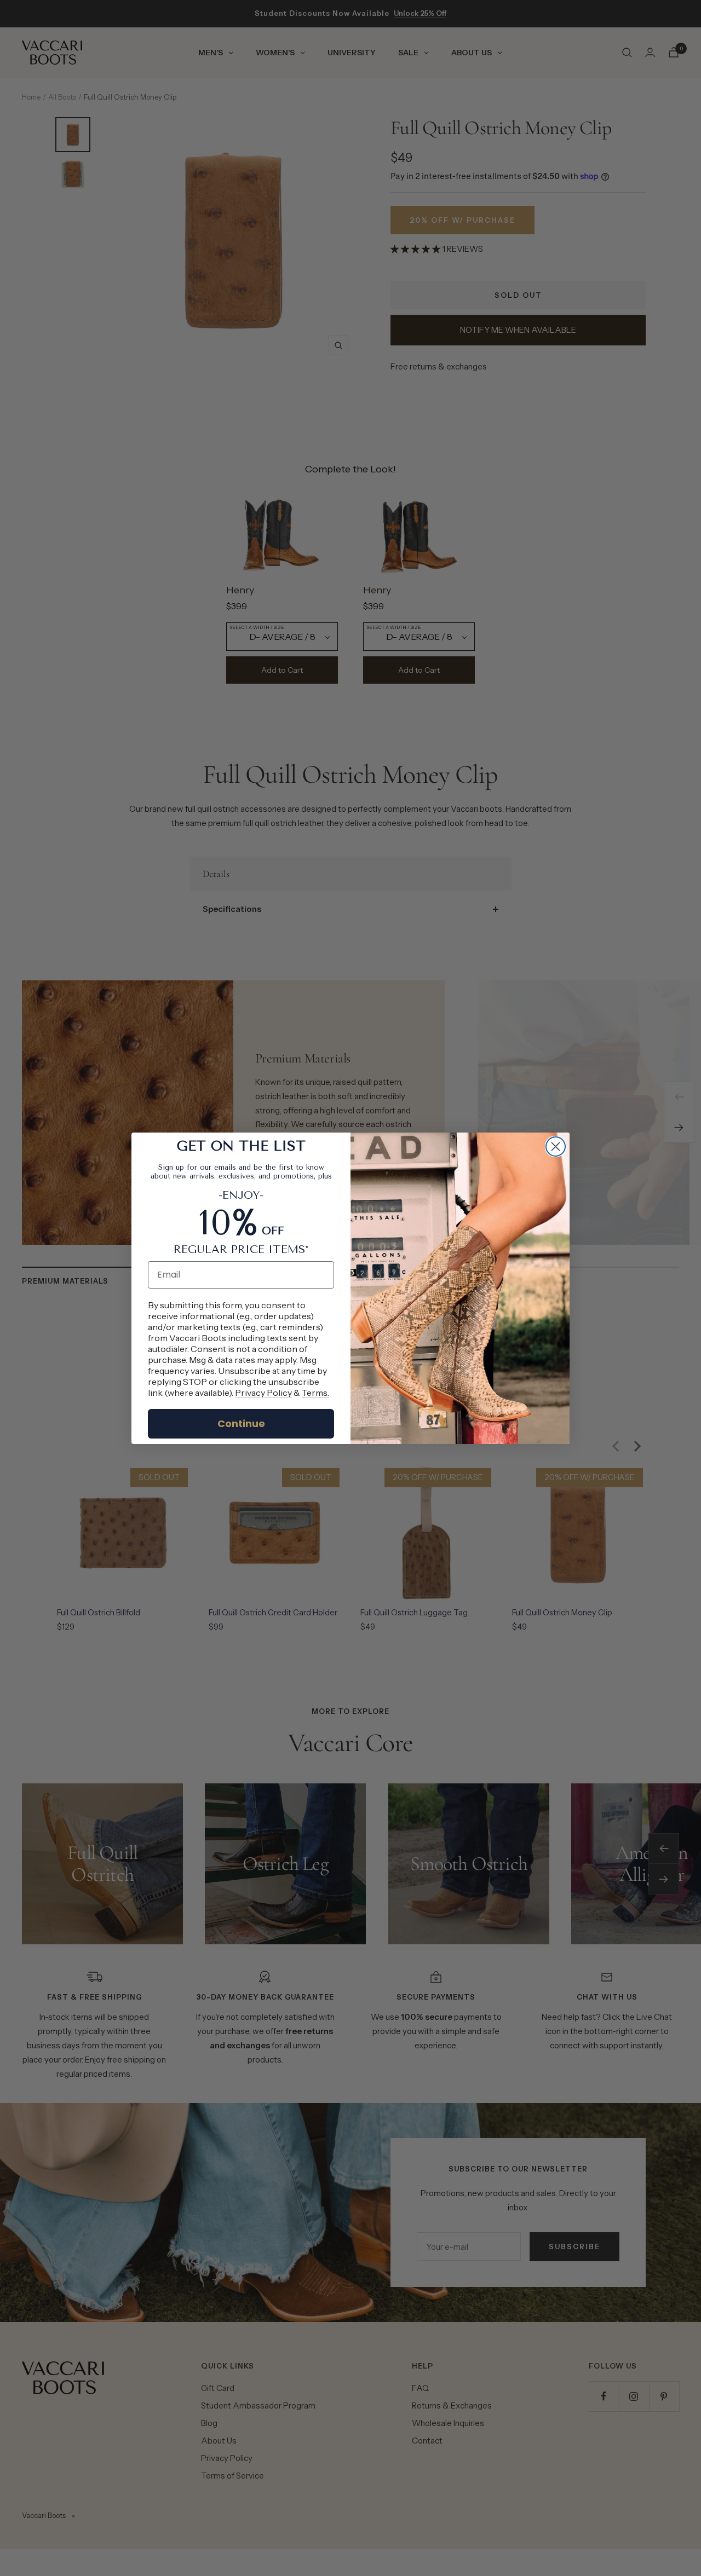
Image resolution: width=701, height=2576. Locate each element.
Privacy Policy (263, 1393)
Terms (315, 1393)
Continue (241, 1423)
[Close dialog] (556, 1147)
